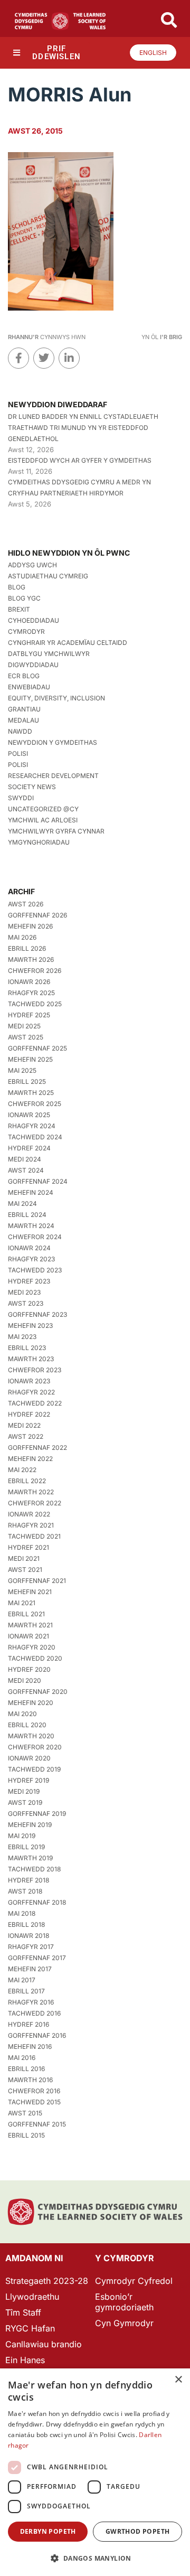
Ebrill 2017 (26, 1991)
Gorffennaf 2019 (37, 1814)
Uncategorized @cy (43, 809)
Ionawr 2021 (28, 1636)
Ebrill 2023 (27, 1348)
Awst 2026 (26, 904)
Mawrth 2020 (31, 1736)
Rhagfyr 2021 (31, 1525)
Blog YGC (24, 598)
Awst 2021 (25, 1570)
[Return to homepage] (60, 21)
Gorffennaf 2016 (37, 2035)
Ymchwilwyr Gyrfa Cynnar (56, 831)
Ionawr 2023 (29, 1381)
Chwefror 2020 (35, 1747)
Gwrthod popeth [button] (138, 2531)
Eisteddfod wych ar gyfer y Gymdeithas (80, 460)
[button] (95, 2558)
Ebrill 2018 (26, 1924)
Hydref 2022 (29, 1414)
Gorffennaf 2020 (38, 1692)
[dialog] (95, 2472)
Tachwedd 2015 (34, 2102)
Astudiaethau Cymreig (48, 576)
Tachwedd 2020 (35, 1658)
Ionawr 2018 (28, 1936)
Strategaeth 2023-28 (47, 2281)
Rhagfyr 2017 (31, 1947)
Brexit (19, 609)
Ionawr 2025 (29, 1115)
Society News (32, 787)
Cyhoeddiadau (34, 620)
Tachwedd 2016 (34, 2013)
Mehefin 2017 (30, 1969)
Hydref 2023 (29, 1281)
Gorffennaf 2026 (37, 915)
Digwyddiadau (33, 665)
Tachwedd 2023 (35, 1270)
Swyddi (21, 798)
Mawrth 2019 (30, 1858)
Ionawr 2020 (29, 1758)
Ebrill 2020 (27, 1725)
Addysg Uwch (32, 565)
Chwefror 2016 (34, 2091)
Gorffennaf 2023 (37, 1314)
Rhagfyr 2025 (31, 993)
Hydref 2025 (29, 1015)
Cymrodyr (26, 631)
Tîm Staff (23, 2312)
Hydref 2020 (29, 1669)
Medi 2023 (24, 1292)
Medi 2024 (25, 1159)
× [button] (178, 2380)
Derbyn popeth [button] (48, 2531)
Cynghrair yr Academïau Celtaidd (68, 643)
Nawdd (20, 731)
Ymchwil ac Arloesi (43, 820)
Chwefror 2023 (35, 1370)
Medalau (23, 720)
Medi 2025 (24, 1026)
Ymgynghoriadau (39, 842)
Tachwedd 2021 (34, 1536)
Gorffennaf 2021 (37, 1581)
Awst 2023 (26, 1303)
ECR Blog (24, 676)
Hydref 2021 (28, 1547)
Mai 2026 (22, 937)
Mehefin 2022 (30, 1459)
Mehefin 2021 (30, 1592)
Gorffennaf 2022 (37, 1448)
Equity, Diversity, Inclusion (56, 698)
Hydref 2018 (28, 1880)
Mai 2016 (22, 2058)
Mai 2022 (22, 1470)
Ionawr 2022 (29, 1514)
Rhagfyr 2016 (31, 2002)
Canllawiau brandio (44, 2344)
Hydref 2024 (29, 1148)
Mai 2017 (22, 1980)
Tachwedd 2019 (34, 1769)
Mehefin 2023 (30, 1326)
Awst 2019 (25, 1802)
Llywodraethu (32, 2297)
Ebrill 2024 (27, 1215)
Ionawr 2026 (29, 982)
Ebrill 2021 (26, 1614)
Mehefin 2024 (31, 1192)
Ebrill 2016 (26, 2069)
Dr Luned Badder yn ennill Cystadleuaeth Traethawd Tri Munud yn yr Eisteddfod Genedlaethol (83, 428)
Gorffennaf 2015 (37, 2124)
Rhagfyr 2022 (31, 1392)
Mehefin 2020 (31, 1703)
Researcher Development (53, 776)
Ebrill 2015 (26, 2135)
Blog (17, 587)
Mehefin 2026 (30, 926)
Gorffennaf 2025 (37, 1048)
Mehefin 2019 (30, 1825)
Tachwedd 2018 (34, 1869)
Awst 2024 (26, 1170)
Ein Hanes (25, 2360)
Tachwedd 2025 (35, 1004)
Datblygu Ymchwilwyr (49, 654)
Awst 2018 (25, 1891)
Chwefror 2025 (35, 1104)
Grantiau (24, 709)
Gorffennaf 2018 (37, 1902)
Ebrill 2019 (26, 1847)
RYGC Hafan (30, 2328)
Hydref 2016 (28, 2024)
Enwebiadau (29, 687)
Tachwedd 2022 (35, 1403)
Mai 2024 (22, 1203)
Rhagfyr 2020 (32, 1647)
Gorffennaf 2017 (37, 1958)
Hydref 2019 (28, 1780)
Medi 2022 (24, 1425)
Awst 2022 (26, 1436)
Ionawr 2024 (29, 1248)
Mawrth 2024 (31, 1226)
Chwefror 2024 (35, 1237)
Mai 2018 (22, 1913)
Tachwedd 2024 (35, 1137)
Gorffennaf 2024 (38, 1181)
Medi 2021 (24, 1558)
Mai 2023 (22, 1337)
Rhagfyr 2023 (31, 1259)
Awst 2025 (26, 1037)
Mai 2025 (22, 1070)
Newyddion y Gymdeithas (53, 742)
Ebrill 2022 (27, 1481)
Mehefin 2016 (30, 2046)
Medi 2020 (25, 1680)
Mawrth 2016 (30, 2080)
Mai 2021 (22, 1603)
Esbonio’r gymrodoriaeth (124, 2302)
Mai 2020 (22, 1714)
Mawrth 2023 (31, 1359)
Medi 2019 (24, 1791)
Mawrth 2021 (30, 1625)
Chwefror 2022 (35, 1503)
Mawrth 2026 (31, 959)
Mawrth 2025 (31, 1093)
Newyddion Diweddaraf (58, 404)
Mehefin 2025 (30, 1059)
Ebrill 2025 (27, 1081)
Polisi (18, 753)
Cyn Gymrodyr (124, 2323)
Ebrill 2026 (27, 948)
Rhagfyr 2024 (32, 1126)
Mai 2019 (22, 1836)
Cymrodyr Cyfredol (134, 2281)
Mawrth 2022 (31, 1492)
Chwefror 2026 (35, 971)
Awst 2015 (25, 2113)
